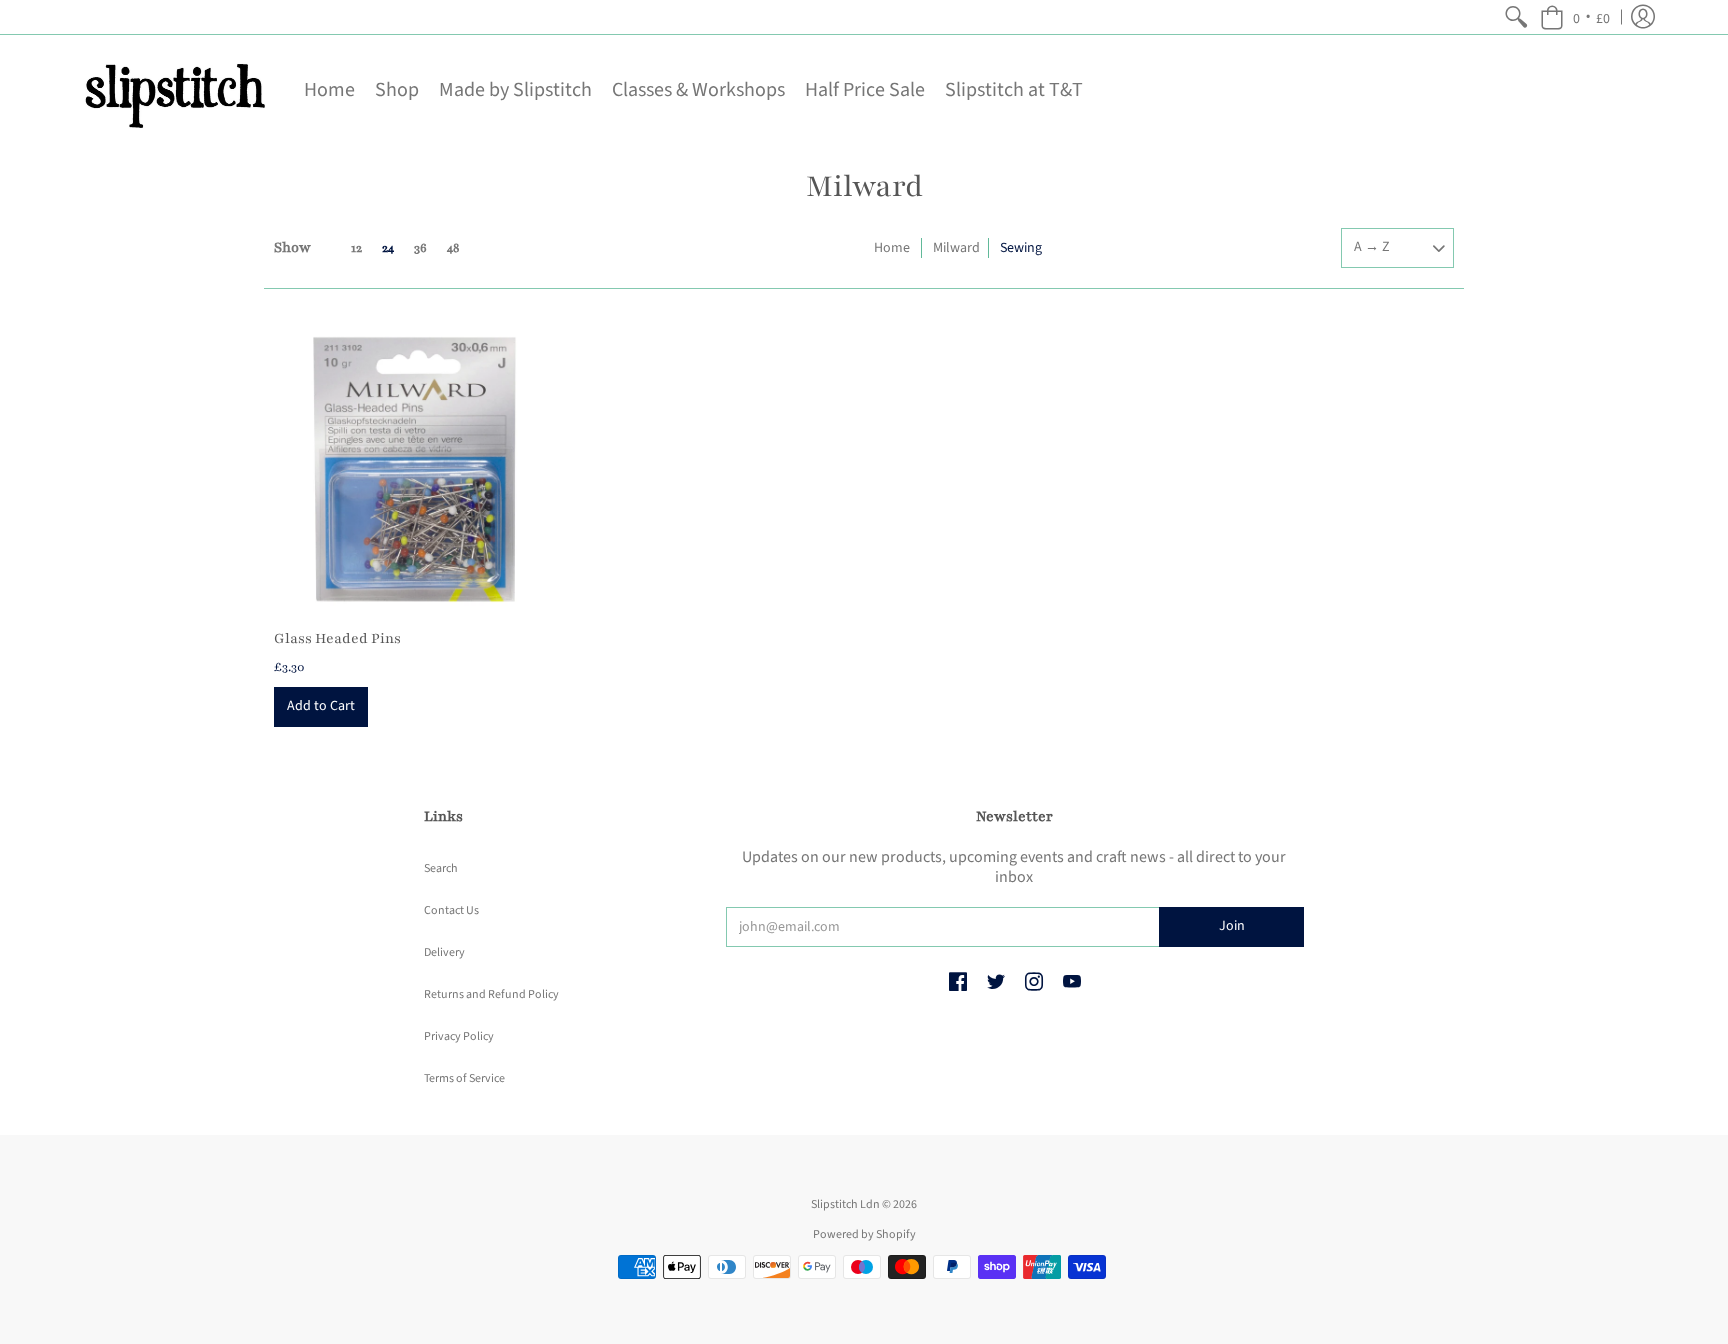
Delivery (444, 952)
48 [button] (453, 248)
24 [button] (388, 248)
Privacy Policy (459, 1036)
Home (892, 248)
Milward (956, 248)
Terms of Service (464, 1078)
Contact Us (451, 910)
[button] (1575, 17)
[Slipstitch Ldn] (174, 90)
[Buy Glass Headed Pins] (414, 469)
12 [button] (356, 248)
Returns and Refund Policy (491, 994)
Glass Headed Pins (337, 638)
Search (441, 868)
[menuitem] (1516, 17)
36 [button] (420, 248)
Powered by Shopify (864, 1234)
